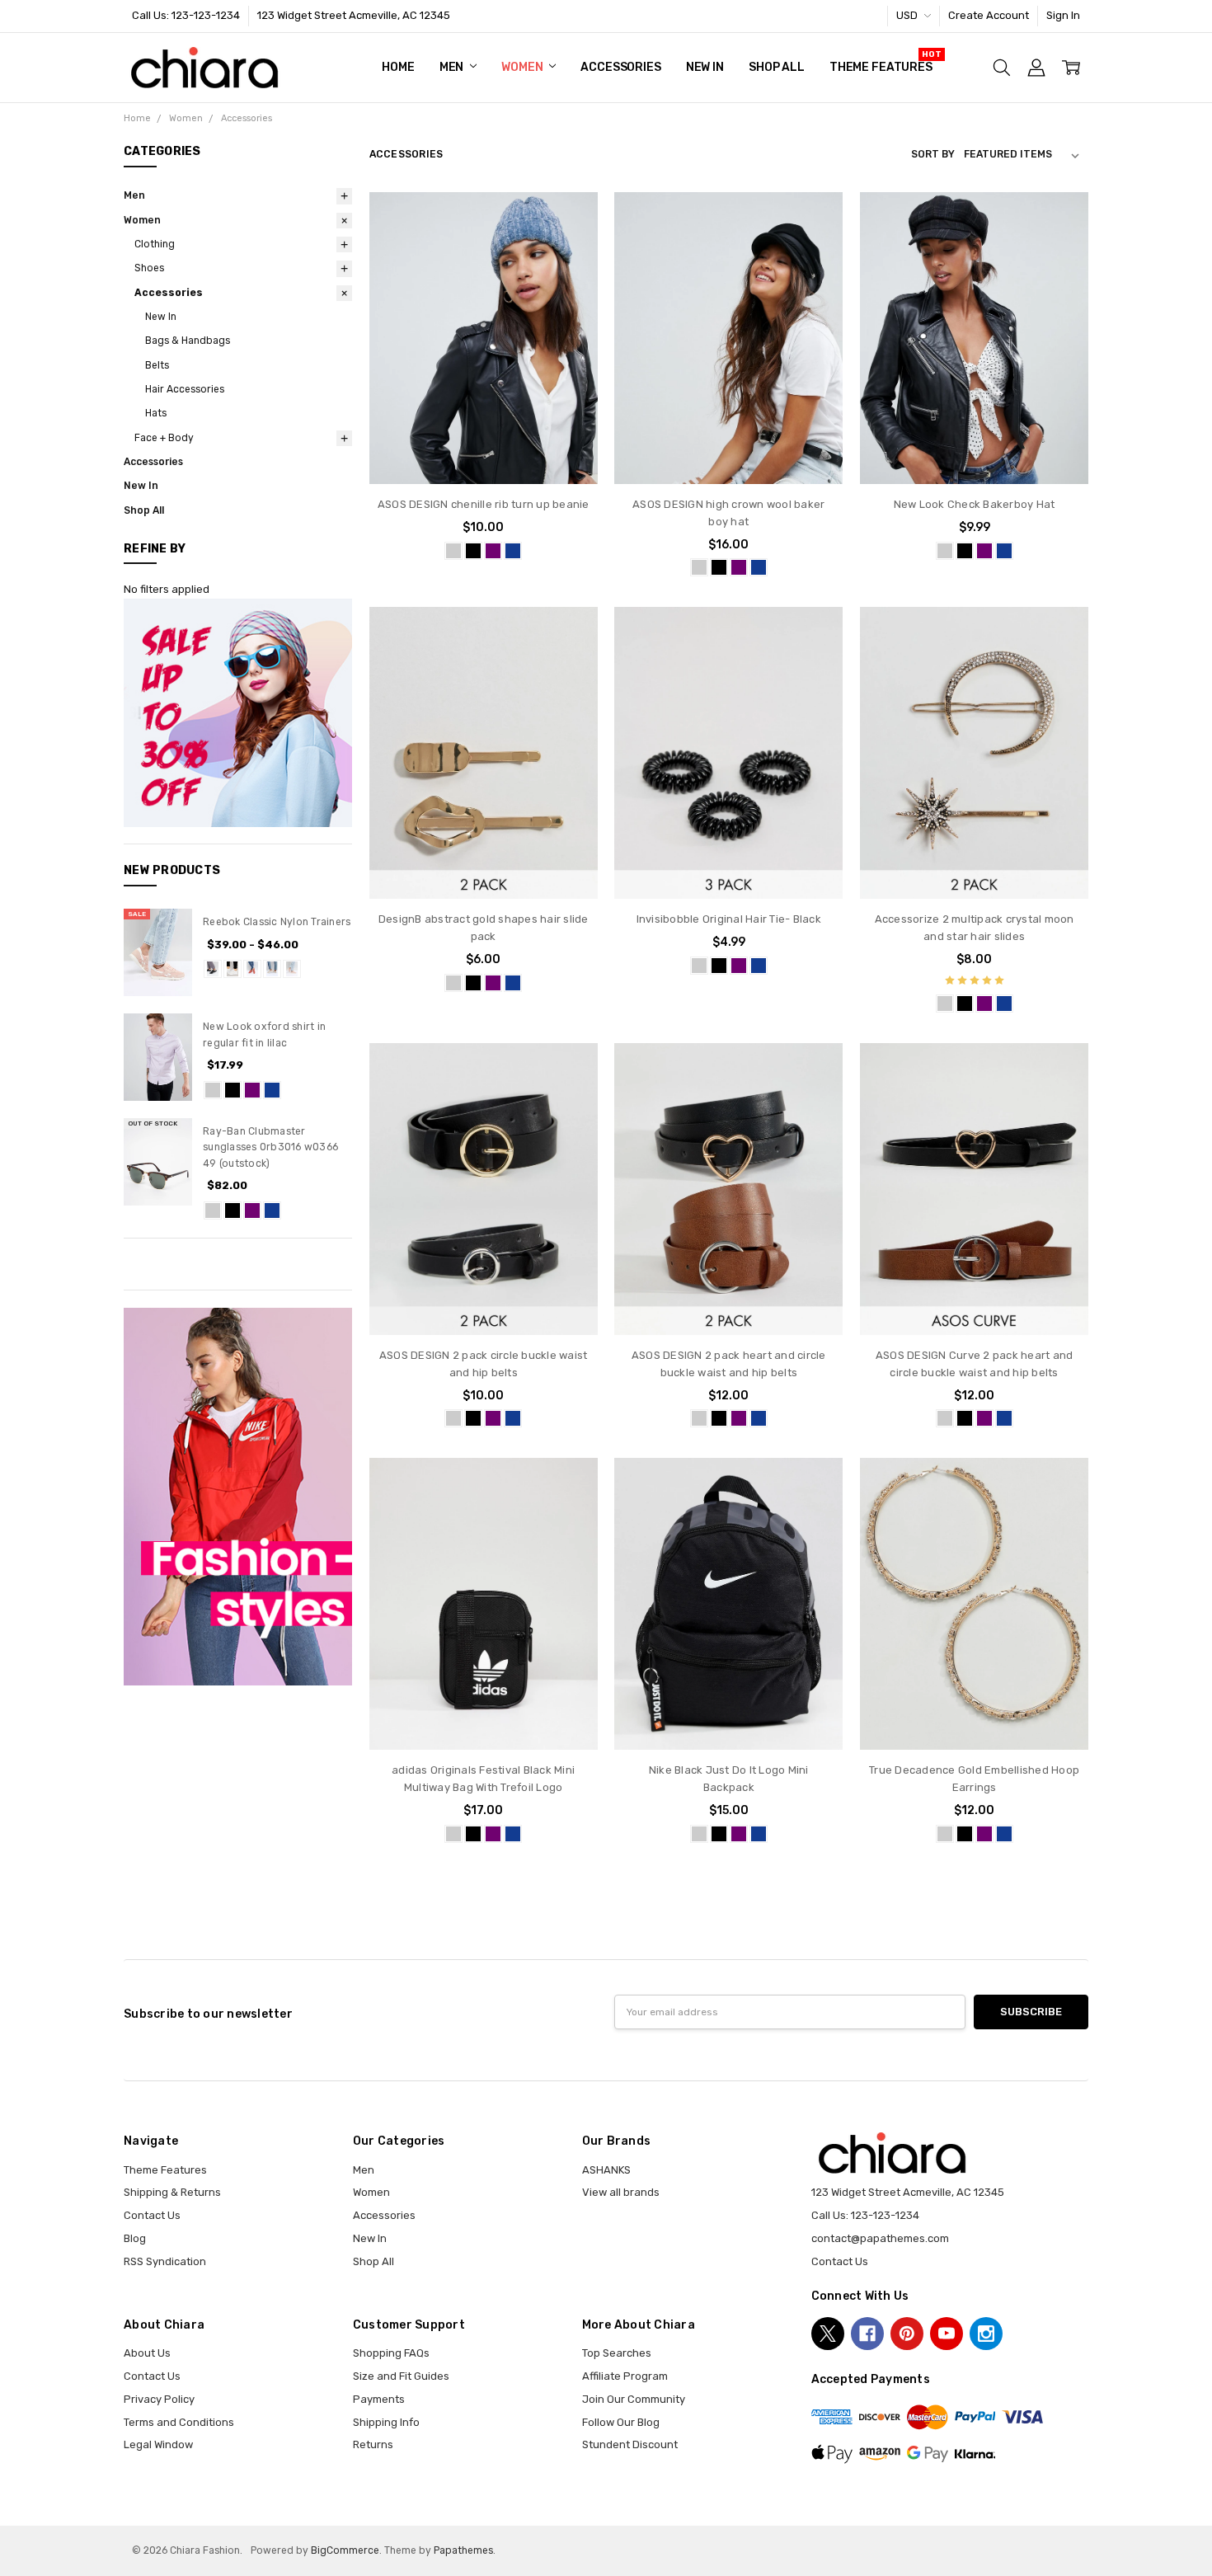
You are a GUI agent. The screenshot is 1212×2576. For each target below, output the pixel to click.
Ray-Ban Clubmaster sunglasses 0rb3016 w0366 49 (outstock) (270, 1147)
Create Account (989, 15)
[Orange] (252, 969)
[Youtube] (947, 2334)
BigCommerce (345, 2550)
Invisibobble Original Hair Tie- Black (729, 919)
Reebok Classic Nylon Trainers (277, 922)
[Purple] (252, 1090)
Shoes (149, 268)
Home (398, 67)
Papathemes (463, 2550)
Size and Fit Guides (401, 2376)
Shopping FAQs (391, 2353)
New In (705, 67)
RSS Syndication (165, 2261)
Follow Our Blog (621, 2422)
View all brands (621, 2192)
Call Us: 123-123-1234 (186, 15)
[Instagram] (986, 2334)
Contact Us (152, 2215)
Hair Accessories (185, 389)
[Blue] (272, 1090)
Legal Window (158, 2444)
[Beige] (272, 969)
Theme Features (881, 67)
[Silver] (213, 1090)
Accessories (620, 67)
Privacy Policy (159, 2399)
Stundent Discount (630, 2444)
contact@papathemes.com (880, 2238)
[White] (233, 969)
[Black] (213, 969)
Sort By (933, 154)
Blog (135, 2238)
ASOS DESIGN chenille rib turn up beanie (484, 504)
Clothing (155, 244)
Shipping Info (386, 2422)
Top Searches (617, 2353)
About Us (147, 2353)
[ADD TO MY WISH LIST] (570, 271)
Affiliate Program (625, 2376)
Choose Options (484, 452)
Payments (379, 2399)
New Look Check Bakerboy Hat (975, 504)
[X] (828, 2334)
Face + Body (164, 438)
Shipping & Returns (172, 2192)
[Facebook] (867, 2334)
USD (908, 15)
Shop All (777, 67)
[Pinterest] (907, 2334)
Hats (156, 413)
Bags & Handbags (188, 341)
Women (523, 67)
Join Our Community (634, 2399)
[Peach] (292, 969)
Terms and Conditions (179, 2422)
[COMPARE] (570, 246)
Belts (157, 365)
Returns (373, 2444)
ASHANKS (606, 2170)
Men (453, 67)
